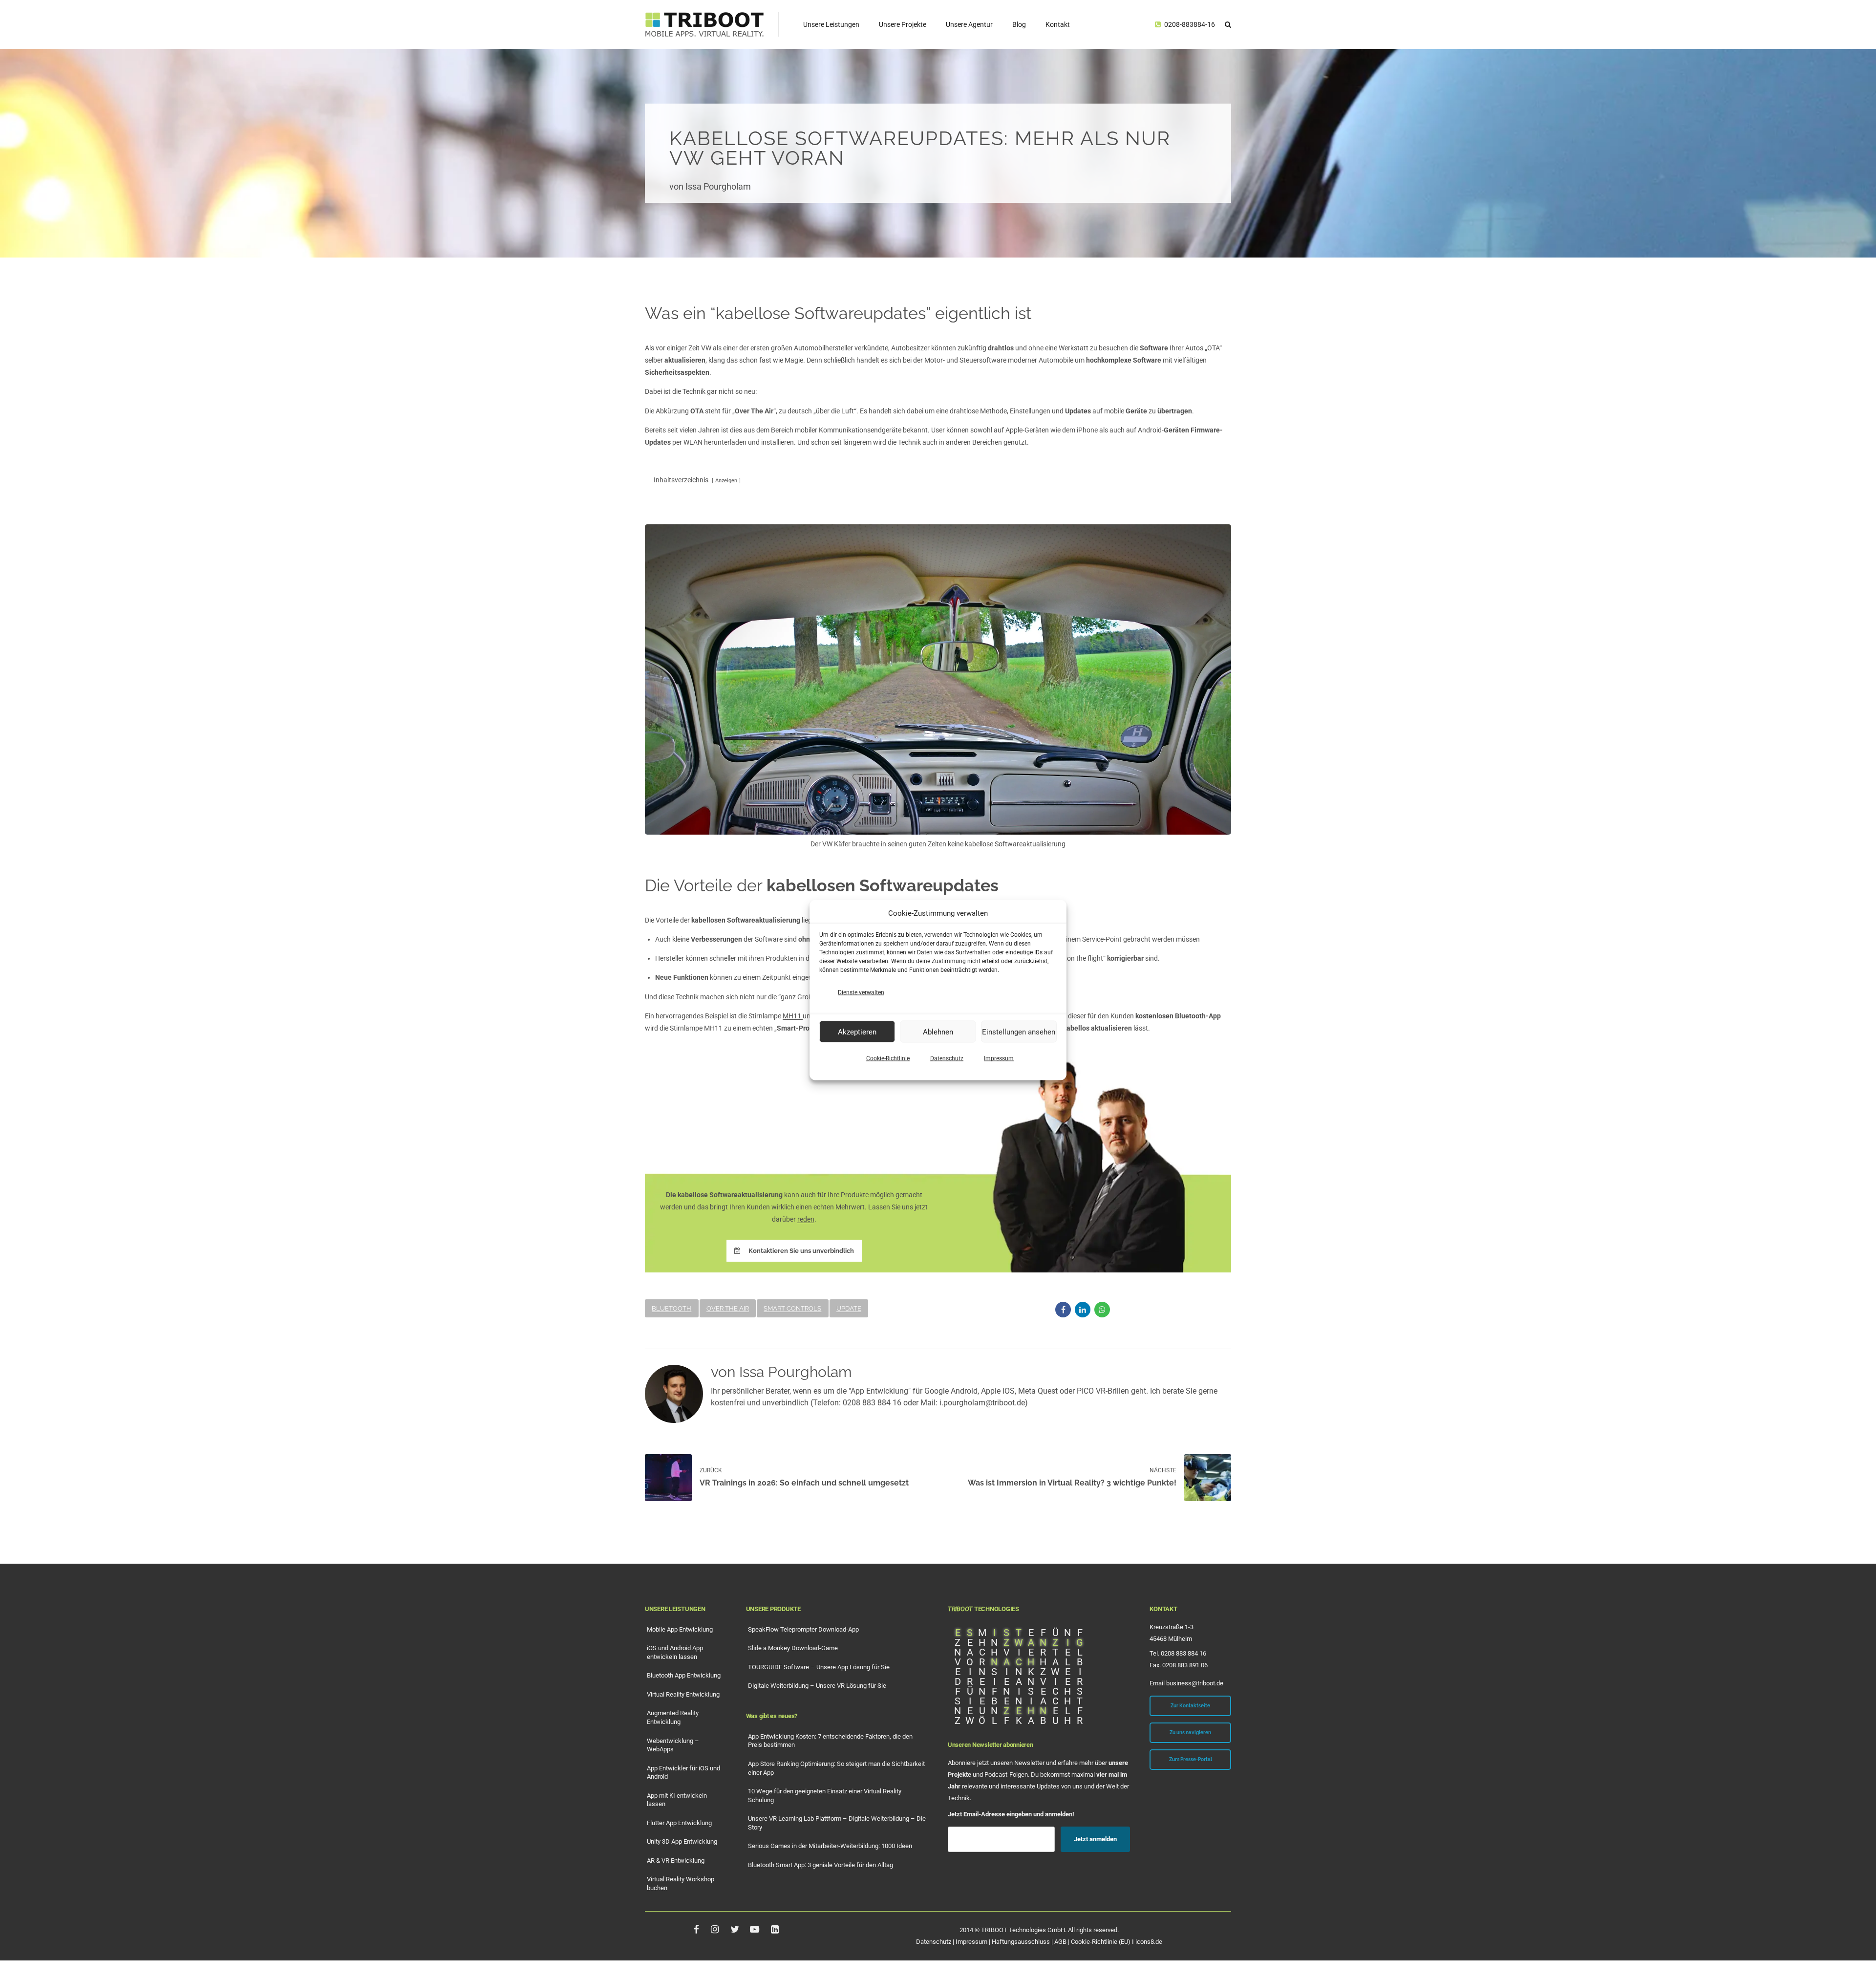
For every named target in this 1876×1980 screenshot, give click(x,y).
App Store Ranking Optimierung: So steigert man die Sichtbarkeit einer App (836, 1768)
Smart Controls (792, 1308)
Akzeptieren (857, 1032)
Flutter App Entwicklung (679, 1823)
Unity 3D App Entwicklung (682, 1841)
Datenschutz (947, 1058)
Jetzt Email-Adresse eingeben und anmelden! (1011, 1814)
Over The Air (728, 1308)
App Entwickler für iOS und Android (683, 1773)
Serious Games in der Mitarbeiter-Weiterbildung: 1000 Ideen (830, 1846)
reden (806, 1219)
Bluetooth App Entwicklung (684, 1675)
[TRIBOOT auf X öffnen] (734, 1929)
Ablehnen (938, 1032)
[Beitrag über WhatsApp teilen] (1102, 1310)
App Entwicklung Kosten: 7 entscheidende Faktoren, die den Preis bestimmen (830, 1741)
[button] (1228, 24)
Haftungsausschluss (1021, 1942)
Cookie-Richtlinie (888, 1058)
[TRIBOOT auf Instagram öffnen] (714, 1929)
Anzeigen (726, 481)
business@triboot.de (1195, 1683)
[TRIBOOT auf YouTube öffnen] (755, 1929)
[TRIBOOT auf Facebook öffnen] (696, 1929)
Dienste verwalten (861, 992)
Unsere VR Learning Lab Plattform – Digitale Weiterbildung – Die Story (837, 1823)
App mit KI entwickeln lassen (677, 1800)
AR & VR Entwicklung (676, 1861)
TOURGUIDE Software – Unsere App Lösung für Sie (819, 1667)
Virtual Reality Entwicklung (683, 1694)
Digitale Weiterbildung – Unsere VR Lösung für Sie (817, 1686)
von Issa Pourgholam (710, 187)
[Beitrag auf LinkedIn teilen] (1083, 1310)
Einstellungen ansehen (1019, 1032)
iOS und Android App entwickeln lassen (675, 1652)
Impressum (999, 1058)
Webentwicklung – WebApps (673, 1745)
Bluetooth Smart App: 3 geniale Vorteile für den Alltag (821, 1865)
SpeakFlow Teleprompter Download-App (803, 1629)
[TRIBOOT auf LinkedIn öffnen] (775, 1929)
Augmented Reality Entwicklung (673, 1717)
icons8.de (1149, 1942)
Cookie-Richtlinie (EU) (1101, 1942)
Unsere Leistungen (831, 24)
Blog (1019, 24)
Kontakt (1058, 24)
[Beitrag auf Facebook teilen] (1063, 1310)
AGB (1060, 1942)
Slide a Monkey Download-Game (793, 1648)
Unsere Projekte (903, 24)
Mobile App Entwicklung (680, 1629)
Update (849, 1308)
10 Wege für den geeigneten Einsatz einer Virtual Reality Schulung (825, 1796)
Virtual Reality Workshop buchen (681, 1883)
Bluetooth (672, 1308)
